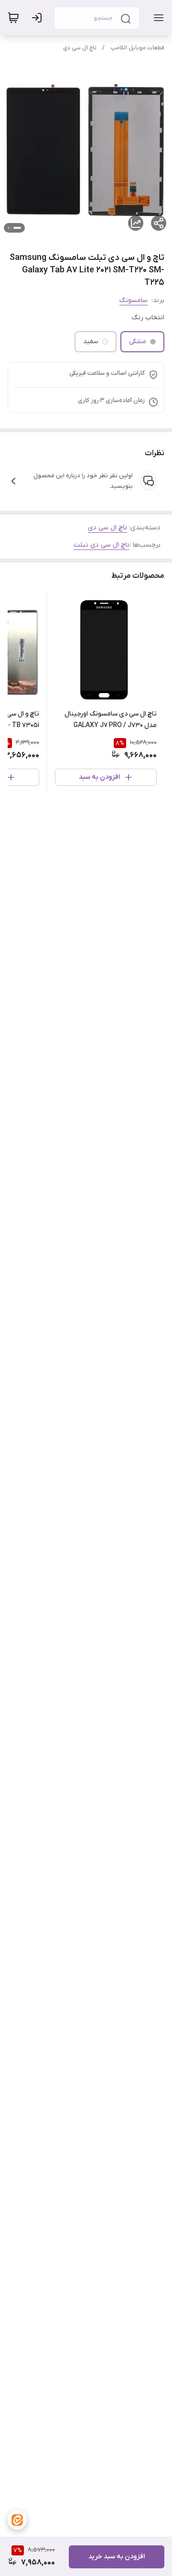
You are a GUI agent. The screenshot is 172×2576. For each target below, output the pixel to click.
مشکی (138, 342)
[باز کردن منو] (157, 18)
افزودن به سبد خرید (117, 2557)
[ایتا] (17, 2520)
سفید (91, 342)
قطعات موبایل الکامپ (137, 48)
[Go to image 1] (17, 228)
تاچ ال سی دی (80, 48)
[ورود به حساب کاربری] (39, 18)
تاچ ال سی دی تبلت (102, 545)
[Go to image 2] (9, 228)
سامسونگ (134, 300)
